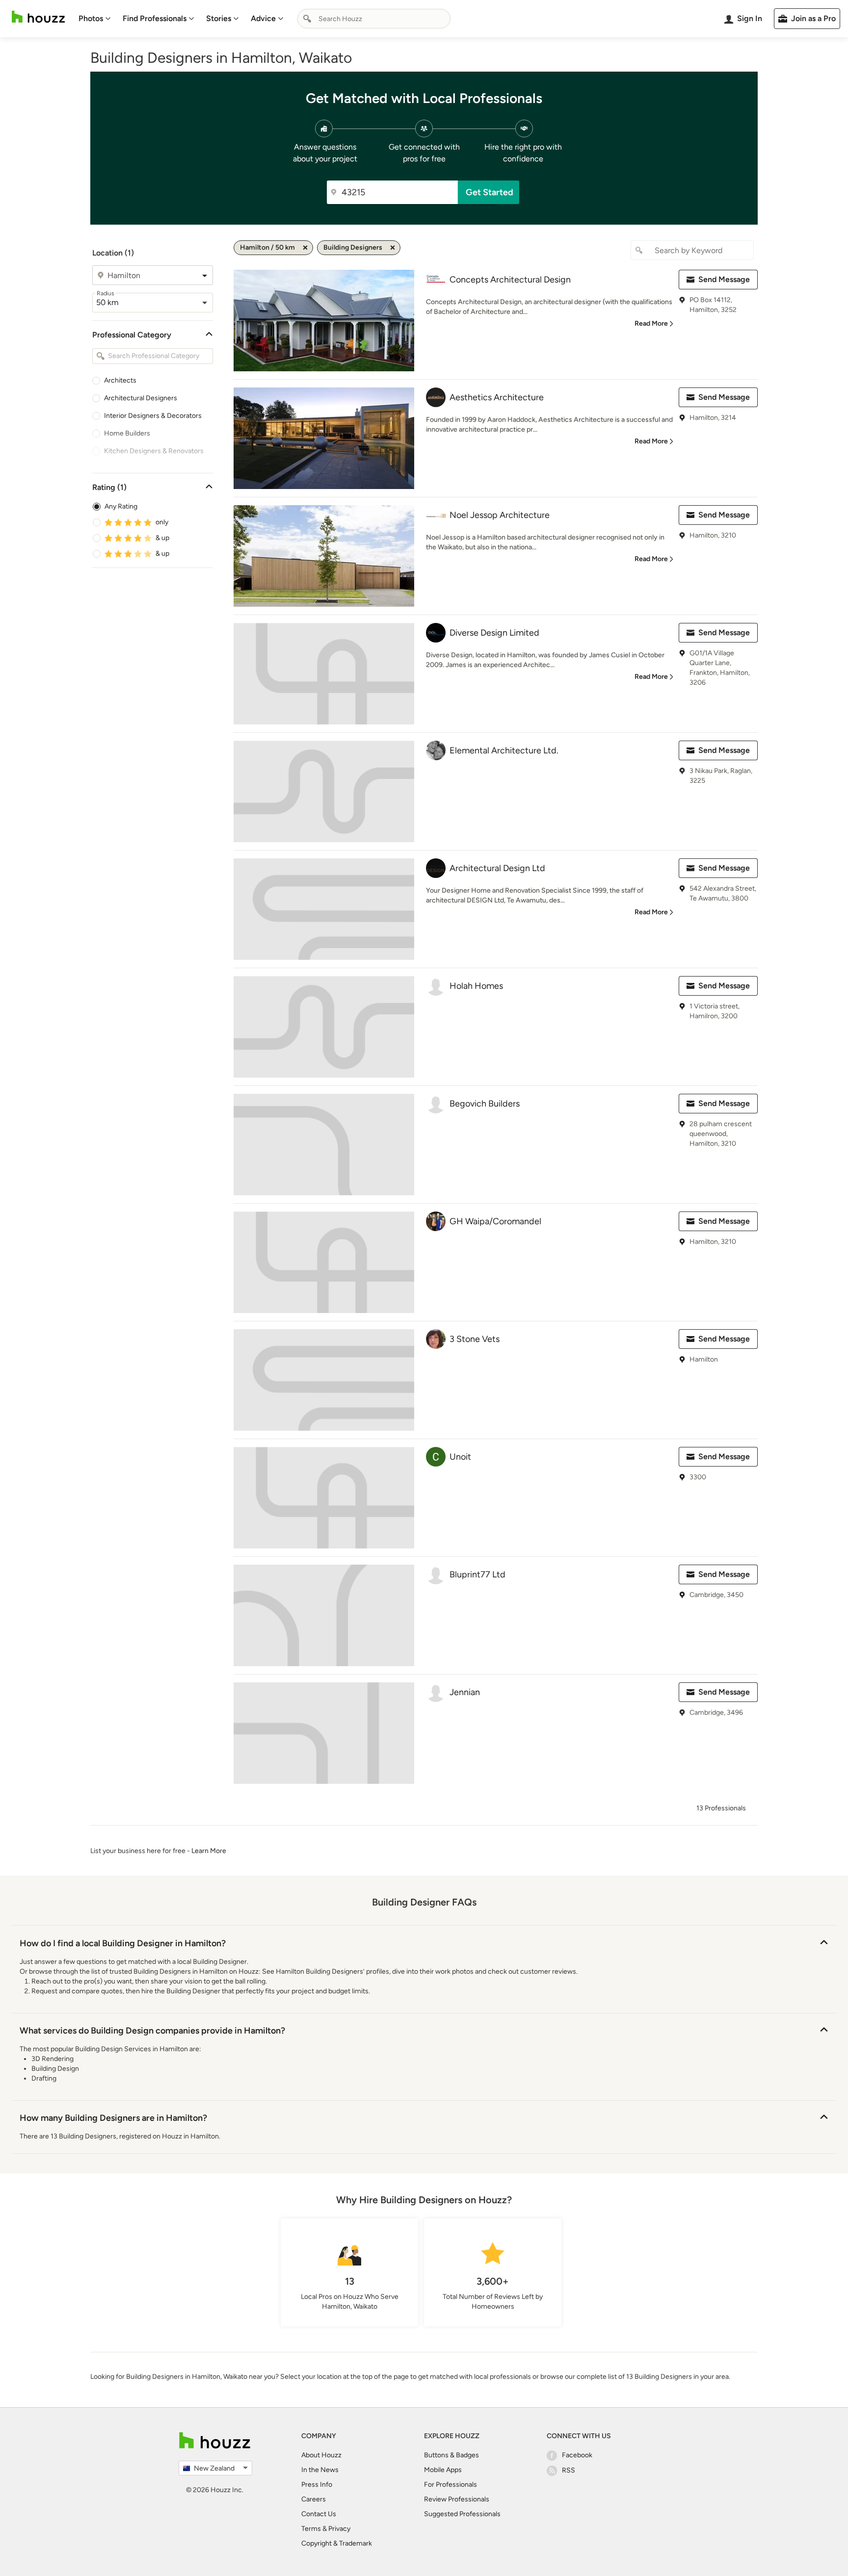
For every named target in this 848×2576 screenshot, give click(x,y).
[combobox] (374, 19)
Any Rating (121, 506)
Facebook (577, 2455)
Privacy (339, 2529)
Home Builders (127, 433)
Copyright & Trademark (337, 2543)
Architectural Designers (141, 398)
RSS (569, 2470)
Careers (314, 2499)
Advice (263, 18)
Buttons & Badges (451, 2455)
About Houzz (321, 2455)
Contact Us (319, 2514)
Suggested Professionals (462, 2514)
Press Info (317, 2485)
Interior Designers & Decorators (153, 416)
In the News (320, 2470)
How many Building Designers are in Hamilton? (113, 2118)
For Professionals (450, 2485)
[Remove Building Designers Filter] (393, 248)
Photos (91, 18)
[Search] (307, 19)
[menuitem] (95, 19)
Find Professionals (155, 18)
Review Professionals (457, 2499)
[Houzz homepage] (38, 17)
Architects (120, 380)
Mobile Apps (443, 2470)
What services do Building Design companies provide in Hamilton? (152, 2031)
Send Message (724, 279)
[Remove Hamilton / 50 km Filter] (305, 248)
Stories (219, 18)
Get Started (490, 192)
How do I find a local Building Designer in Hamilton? (123, 1943)
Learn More (209, 1851)
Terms (311, 2529)
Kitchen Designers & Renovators (154, 451)
